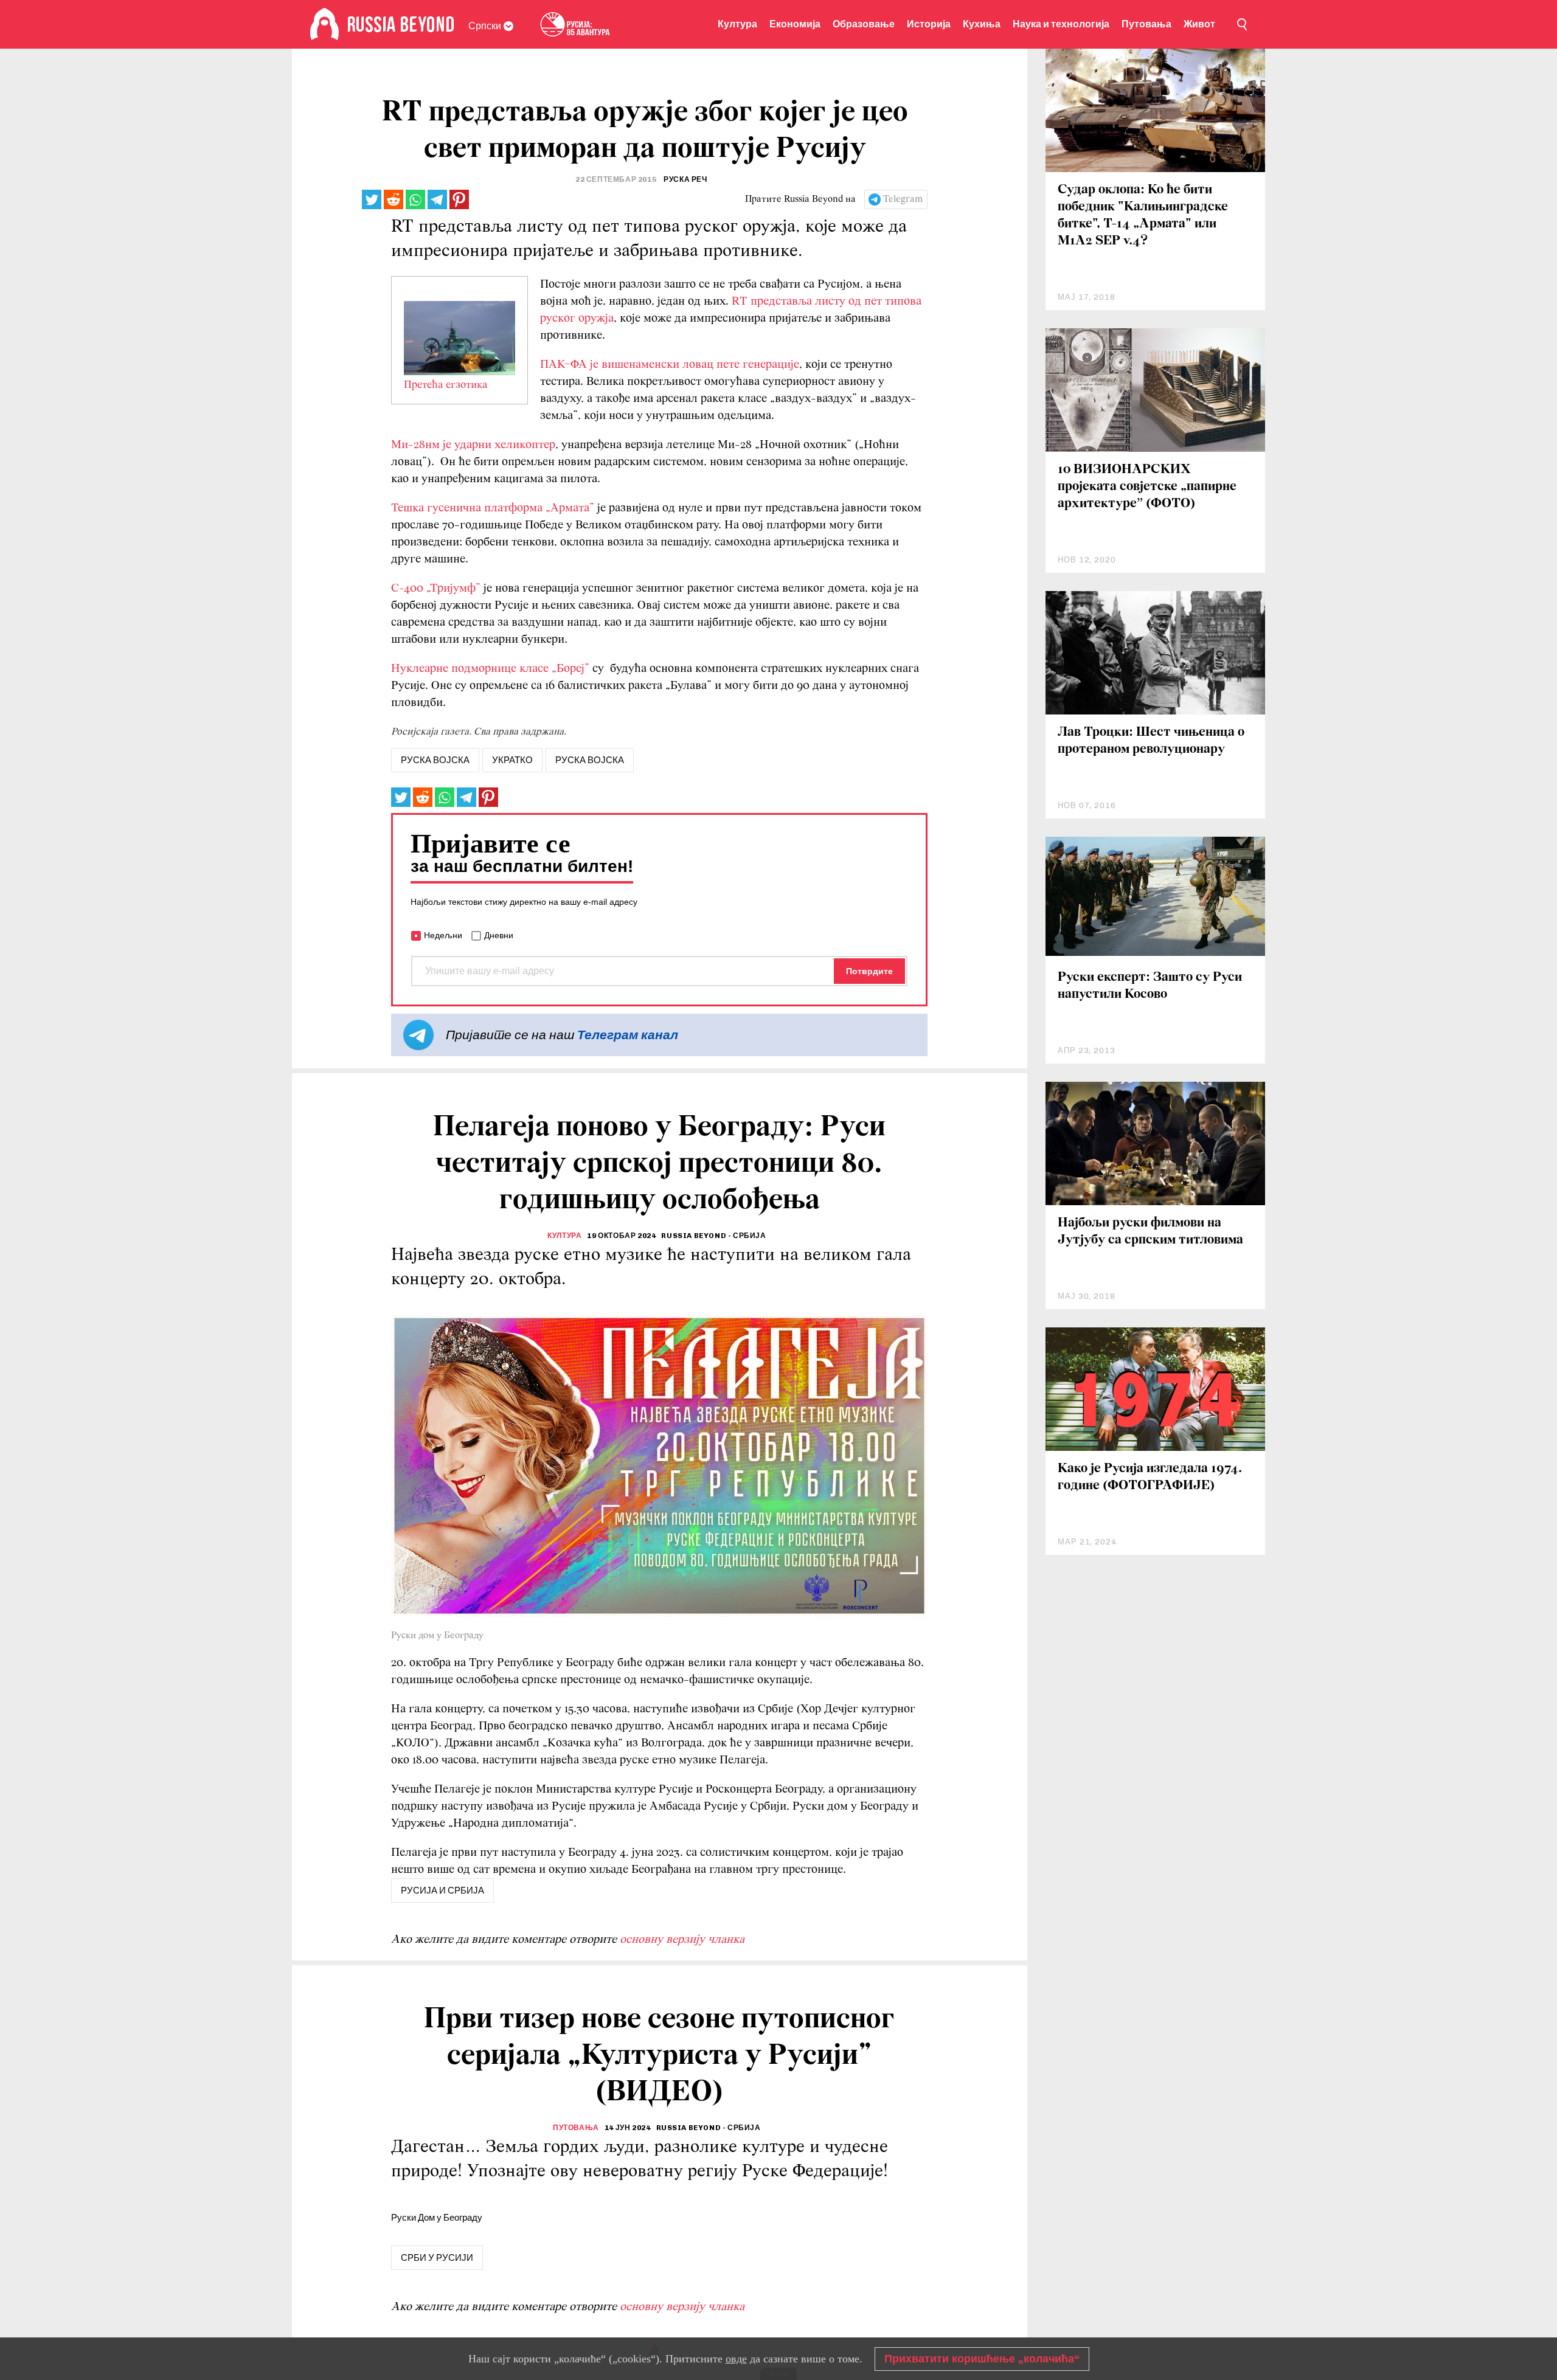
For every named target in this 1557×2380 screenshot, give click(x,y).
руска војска (435, 760)
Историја (929, 24)
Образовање (864, 24)
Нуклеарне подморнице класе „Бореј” (490, 669)
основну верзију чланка (682, 1940)
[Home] (324, 24)
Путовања (1146, 24)
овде (736, 2359)
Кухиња (982, 24)
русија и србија (442, 1891)
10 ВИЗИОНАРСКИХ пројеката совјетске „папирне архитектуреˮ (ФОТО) (1147, 487)
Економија (795, 24)
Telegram (903, 199)
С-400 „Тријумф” (436, 589)
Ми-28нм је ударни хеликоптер (473, 445)
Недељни (443, 935)
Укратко (512, 760)
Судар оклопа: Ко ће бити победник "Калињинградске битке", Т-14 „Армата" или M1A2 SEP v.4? (1143, 216)
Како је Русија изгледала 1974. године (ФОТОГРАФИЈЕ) (1150, 1477)
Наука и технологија (1061, 24)
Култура (737, 24)
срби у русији (437, 2258)
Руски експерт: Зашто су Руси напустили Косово (1150, 986)
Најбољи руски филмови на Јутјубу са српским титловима (1150, 1232)
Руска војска (590, 760)
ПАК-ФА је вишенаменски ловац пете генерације (670, 365)
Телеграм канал (628, 1035)
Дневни (499, 935)
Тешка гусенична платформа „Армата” (493, 508)
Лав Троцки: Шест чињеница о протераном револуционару (1151, 741)
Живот (1199, 24)
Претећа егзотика (446, 386)
